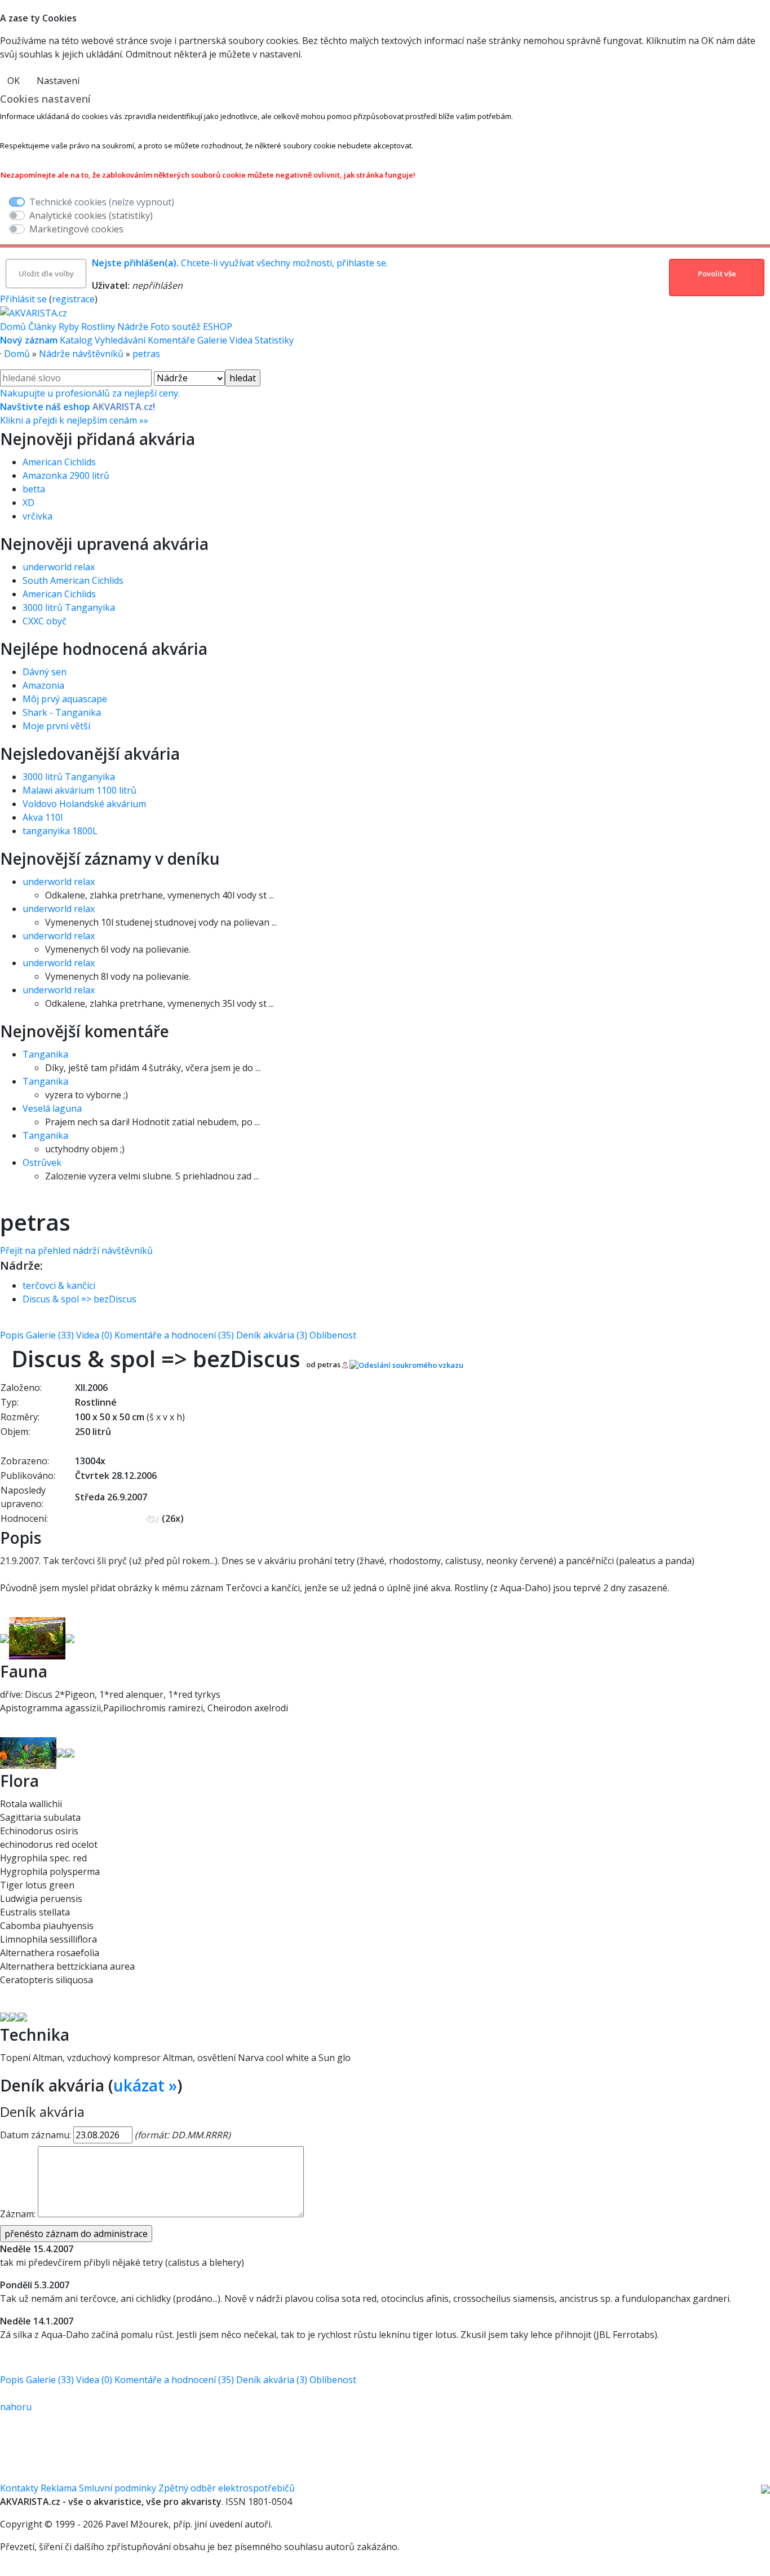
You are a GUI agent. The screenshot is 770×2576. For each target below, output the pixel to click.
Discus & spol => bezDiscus (79, 1299)
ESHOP (218, 327)
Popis (12, 1335)
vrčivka (37, 516)
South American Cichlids (73, 580)
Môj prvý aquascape (65, 699)
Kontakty (19, 2488)
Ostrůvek (42, 1162)
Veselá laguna (52, 1108)
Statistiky (274, 340)
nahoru (16, 2407)
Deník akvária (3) (272, 1335)
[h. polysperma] (23, 2016)
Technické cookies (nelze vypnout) (102, 202)
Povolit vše (717, 274)
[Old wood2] (5, 2016)
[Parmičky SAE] (61, 1752)
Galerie (212, 340)
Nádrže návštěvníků (81, 354)
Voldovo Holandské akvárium (84, 804)
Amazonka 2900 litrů (66, 475)
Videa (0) (94, 1335)
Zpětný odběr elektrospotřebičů (227, 2488)
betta (34, 489)
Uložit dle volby (46, 274)
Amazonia (43, 685)
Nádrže (133, 327)
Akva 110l (43, 817)
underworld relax (59, 567)
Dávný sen (45, 672)
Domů (13, 327)
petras (146, 354)
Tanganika (45, 1054)
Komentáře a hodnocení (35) (174, 1335)
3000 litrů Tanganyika (69, 607)
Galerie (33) (50, 1335)
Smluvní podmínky (118, 2488)
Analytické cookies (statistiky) (91, 215)
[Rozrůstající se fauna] (5, 1637)
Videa (241, 340)
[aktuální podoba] (70, 1637)
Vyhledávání (120, 340)
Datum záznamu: (36, 2135)
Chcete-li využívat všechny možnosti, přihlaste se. (240, 263)
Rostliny (98, 327)
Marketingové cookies (76, 229)
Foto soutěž (176, 327)
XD (28, 503)
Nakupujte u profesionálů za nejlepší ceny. (90, 407)
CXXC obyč (45, 621)
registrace (73, 299)
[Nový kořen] (14, 2016)
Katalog (76, 340)
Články (42, 327)
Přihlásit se (23, 299)
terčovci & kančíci (59, 1285)
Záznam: (18, 2214)
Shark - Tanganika (62, 712)
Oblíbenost (333, 1335)
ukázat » (145, 2085)
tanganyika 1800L (60, 831)
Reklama (59, 2488)
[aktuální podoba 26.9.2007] (37, 1637)
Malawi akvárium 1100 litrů (79, 790)
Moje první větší (56, 726)
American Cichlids (59, 462)
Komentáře (171, 340)
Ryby (69, 327)
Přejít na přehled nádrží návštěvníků (76, 1250)
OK (14, 81)
